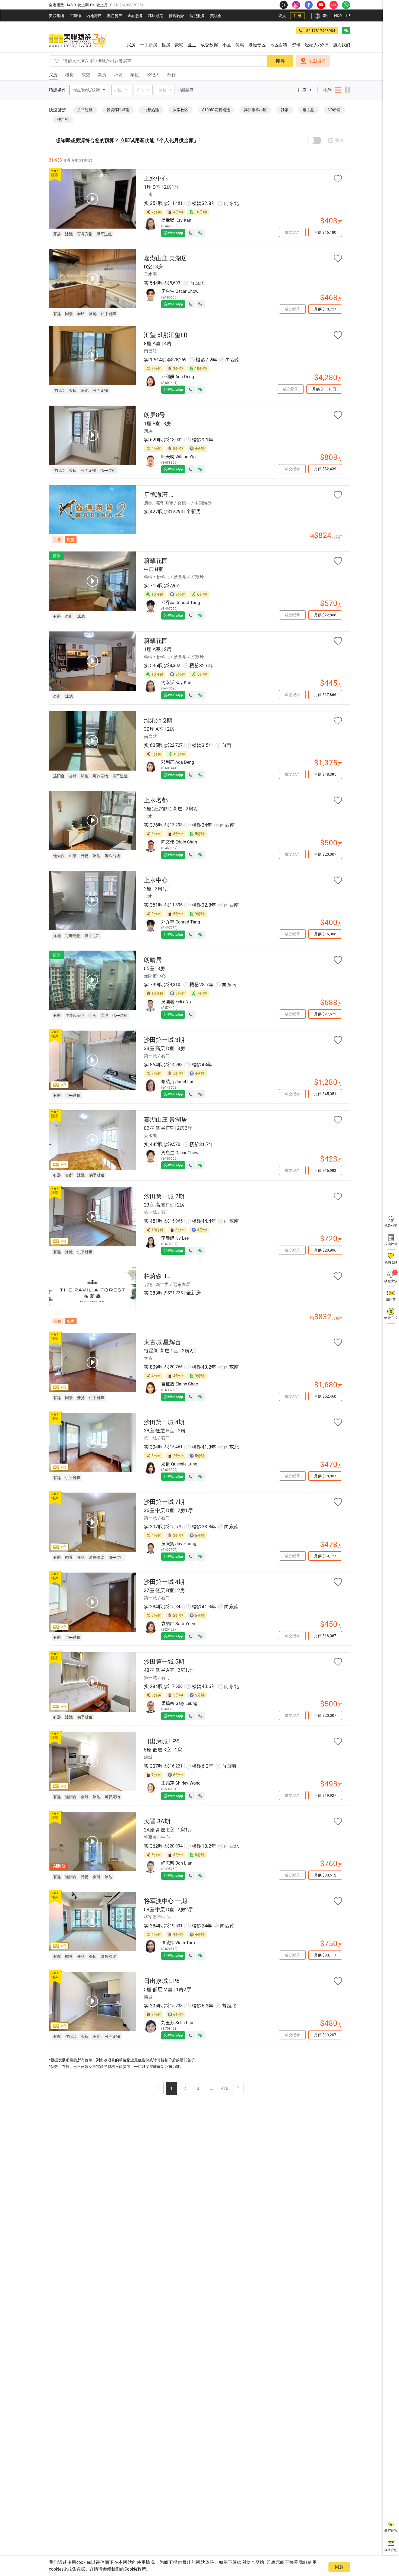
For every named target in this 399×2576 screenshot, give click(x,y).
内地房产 (94, 16)
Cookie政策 (135, 2569)
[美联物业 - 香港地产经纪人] (78, 41)
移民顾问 (156, 16)
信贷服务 (197, 16)
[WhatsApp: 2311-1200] (346, 5)
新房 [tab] (102, 75)
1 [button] (171, 2088)
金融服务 (135, 16)
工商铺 (75, 16)
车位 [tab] (135, 75)
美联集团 (56, 16)
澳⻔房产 (115, 16)
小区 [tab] (118, 75)
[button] (158, 2089)
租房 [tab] (69, 75)
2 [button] (185, 2088)
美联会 (216, 16)
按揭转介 (176, 16)
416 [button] (225, 2088)
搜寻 (280, 61)
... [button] (211, 2088)
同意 (339, 2567)
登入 (282, 16)
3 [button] (198, 2088)
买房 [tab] (53, 75)
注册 (297, 16)
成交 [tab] (86, 75)
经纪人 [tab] (153, 75)
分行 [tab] (172, 75)
